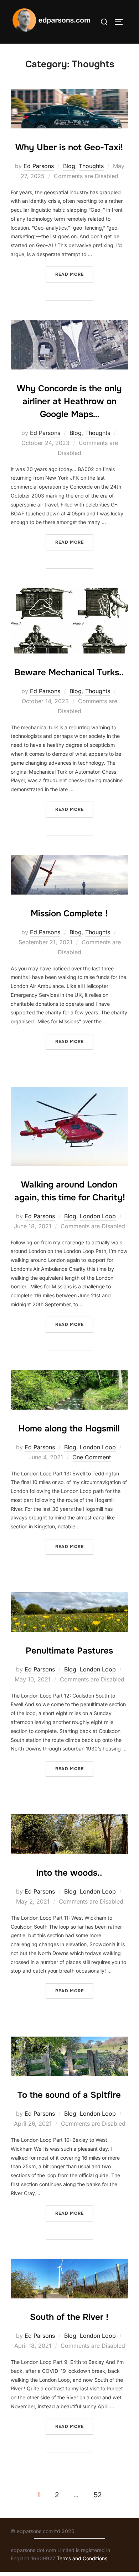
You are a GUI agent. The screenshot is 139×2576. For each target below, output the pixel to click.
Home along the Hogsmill (69, 1429)
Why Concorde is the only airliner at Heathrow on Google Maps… (69, 401)
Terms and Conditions (82, 2558)
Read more (74, 274)
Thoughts (91, 166)
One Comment (92, 1457)
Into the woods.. (69, 1873)
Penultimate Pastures (69, 1651)
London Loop (98, 1216)
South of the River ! (69, 2317)
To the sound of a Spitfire (69, 2095)
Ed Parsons (39, 166)
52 (97, 2495)
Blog (69, 166)
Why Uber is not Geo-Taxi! (69, 147)
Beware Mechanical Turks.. (69, 672)
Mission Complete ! (69, 914)
